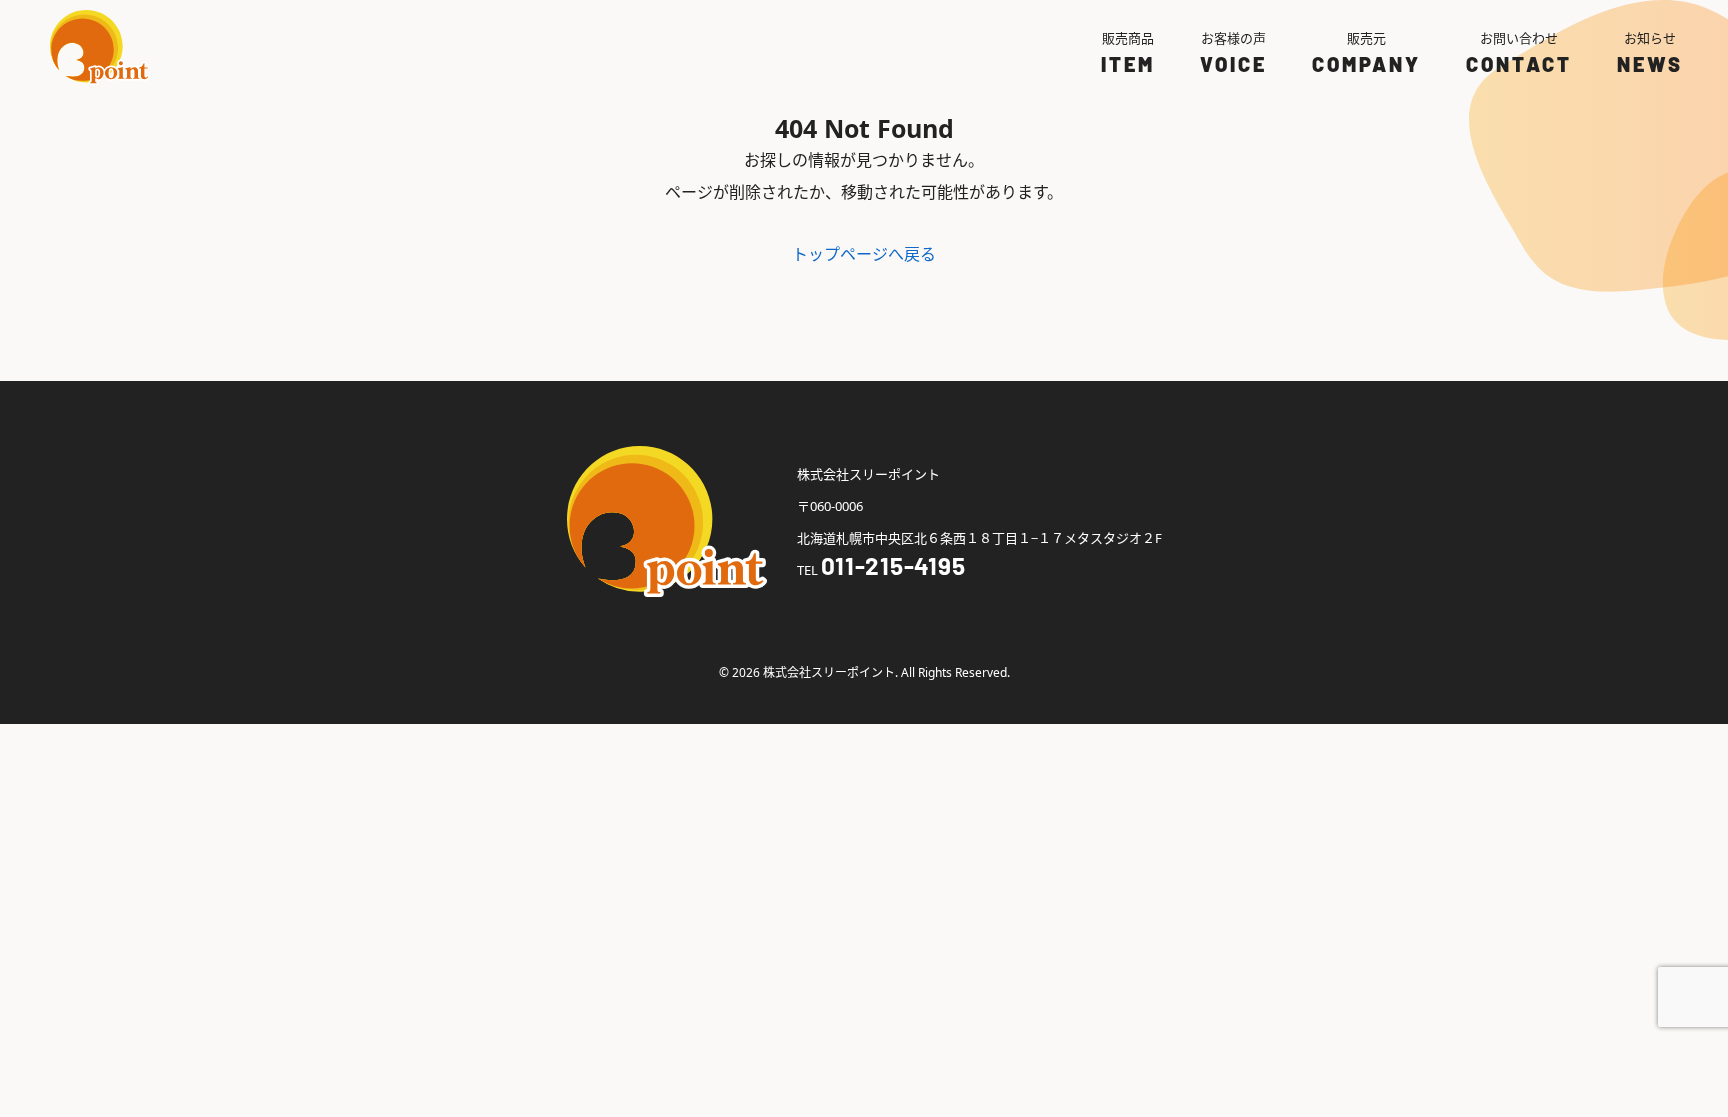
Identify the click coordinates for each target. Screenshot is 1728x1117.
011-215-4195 (893, 565)
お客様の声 (1233, 38)
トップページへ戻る (864, 254)
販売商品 (1128, 38)
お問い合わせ (1519, 38)
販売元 (1366, 38)
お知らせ (1650, 38)
